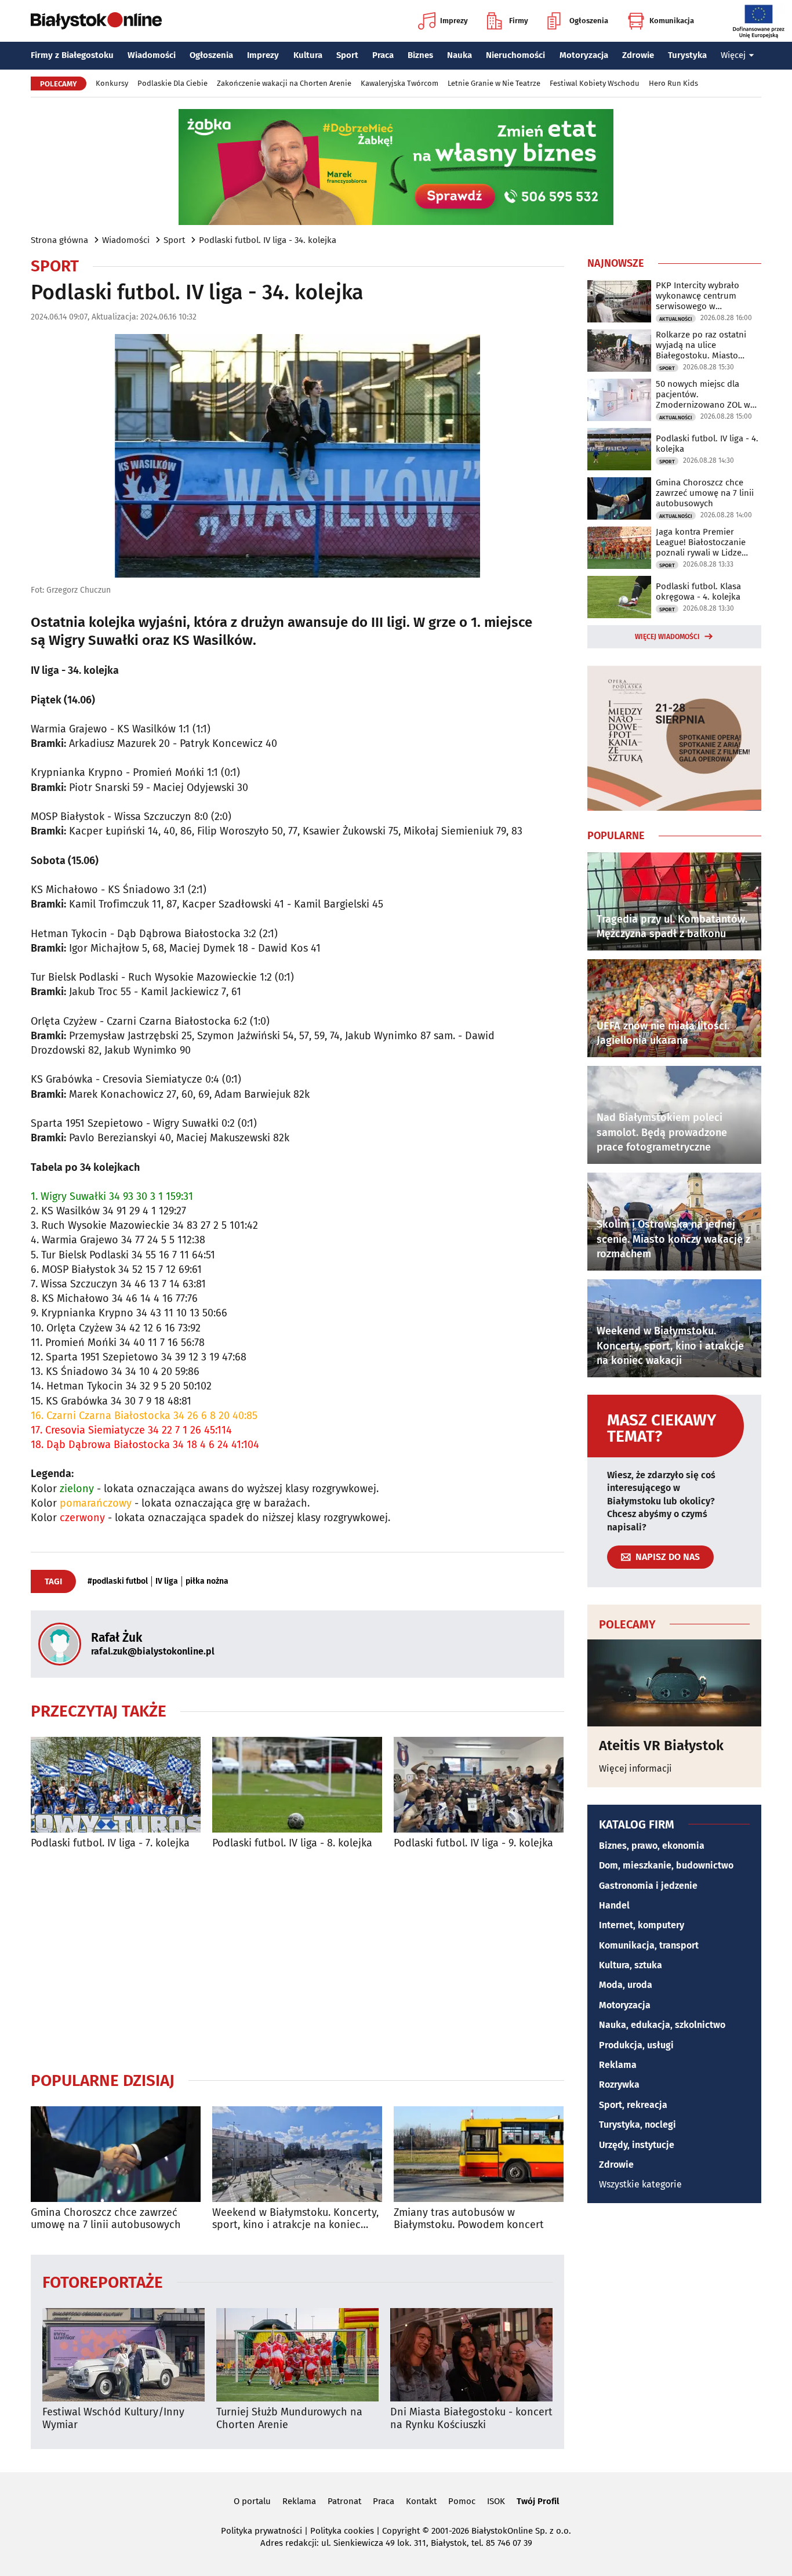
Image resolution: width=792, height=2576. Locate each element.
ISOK (496, 2501)
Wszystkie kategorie (640, 2184)
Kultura (308, 55)
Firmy (519, 21)
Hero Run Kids (673, 83)
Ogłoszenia (589, 21)
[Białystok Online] (96, 21)
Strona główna (59, 240)
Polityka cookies (342, 2531)
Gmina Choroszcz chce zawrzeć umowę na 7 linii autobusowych (106, 2219)
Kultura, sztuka (631, 1965)
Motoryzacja (584, 55)
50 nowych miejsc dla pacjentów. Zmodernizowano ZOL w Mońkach (703, 394)
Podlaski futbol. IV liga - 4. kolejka (707, 444)
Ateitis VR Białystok (661, 1746)
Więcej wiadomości (667, 637)
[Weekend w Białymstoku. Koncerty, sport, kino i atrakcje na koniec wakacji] (297, 2154)
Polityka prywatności (261, 2531)
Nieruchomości (515, 55)
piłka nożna (207, 1581)
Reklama (618, 2065)
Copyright (401, 2531)
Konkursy (112, 83)
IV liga (167, 1581)
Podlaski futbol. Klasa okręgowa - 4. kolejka (698, 592)
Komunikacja (672, 21)
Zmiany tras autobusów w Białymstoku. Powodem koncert (469, 2219)
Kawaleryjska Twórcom (399, 83)
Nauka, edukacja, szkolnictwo (662, 2025)
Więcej (733, 55)
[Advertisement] (297, 1960)
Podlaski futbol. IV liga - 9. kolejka (473, 1843)
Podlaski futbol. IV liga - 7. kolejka (110, 1843)
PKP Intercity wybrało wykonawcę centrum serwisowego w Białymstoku (697, 296)
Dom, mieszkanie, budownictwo (666, 1865)
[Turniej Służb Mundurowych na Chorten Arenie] (297, 2355)
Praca (383, 55)
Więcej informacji (635, 1768)
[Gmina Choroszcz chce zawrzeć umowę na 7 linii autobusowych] (116, 2154)
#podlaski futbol (118, 1581)
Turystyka (687, 55)
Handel (614, 1905)
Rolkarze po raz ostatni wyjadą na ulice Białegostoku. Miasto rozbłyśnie (701, 345)
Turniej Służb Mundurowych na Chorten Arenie (289, 2419)
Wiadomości (152, 55)
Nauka (459, 55)
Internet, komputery (642, 1925)
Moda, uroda (626, 1985)
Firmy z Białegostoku (72, 55)
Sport (347, 55)
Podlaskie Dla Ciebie (172, 83)
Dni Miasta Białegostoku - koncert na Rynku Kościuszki (471, 2419)
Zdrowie (638, 55)
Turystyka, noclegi (637, 2125)
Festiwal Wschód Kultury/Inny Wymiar (113, 2419)
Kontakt (421, 2501)
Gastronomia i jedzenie (648, 1886)
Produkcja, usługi (636, 2045)
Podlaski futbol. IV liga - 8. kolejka (292, 1843)
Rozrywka (619, 2085)
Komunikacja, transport (649, 1945)
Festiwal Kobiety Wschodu (595, 83)
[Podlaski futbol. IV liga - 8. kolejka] (297, 1785)
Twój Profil (538, 2501)
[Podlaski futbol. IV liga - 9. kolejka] (479, 1785)
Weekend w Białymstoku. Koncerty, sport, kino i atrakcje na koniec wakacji (295, 2219)
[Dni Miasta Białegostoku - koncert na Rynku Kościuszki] (471, 2355)
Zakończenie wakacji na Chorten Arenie (284, 83)
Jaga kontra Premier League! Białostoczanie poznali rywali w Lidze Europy (701, 542)
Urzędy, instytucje (637, 2145)
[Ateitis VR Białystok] (674, 1683)
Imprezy (454, 21)
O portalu (252, 2501)
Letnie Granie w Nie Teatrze (494, 83)
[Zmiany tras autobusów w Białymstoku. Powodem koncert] (479, 2154)
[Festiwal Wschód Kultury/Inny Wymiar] (123, 2355)
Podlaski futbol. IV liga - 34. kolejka (268, 240)
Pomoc (462, 2501)
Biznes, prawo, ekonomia (652, 1846)
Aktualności (676, 319)
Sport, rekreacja (633, 2105)
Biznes (420, 55)
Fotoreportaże (103, 2282)
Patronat (344, 2501)
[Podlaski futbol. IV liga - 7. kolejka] (116, 1785)
